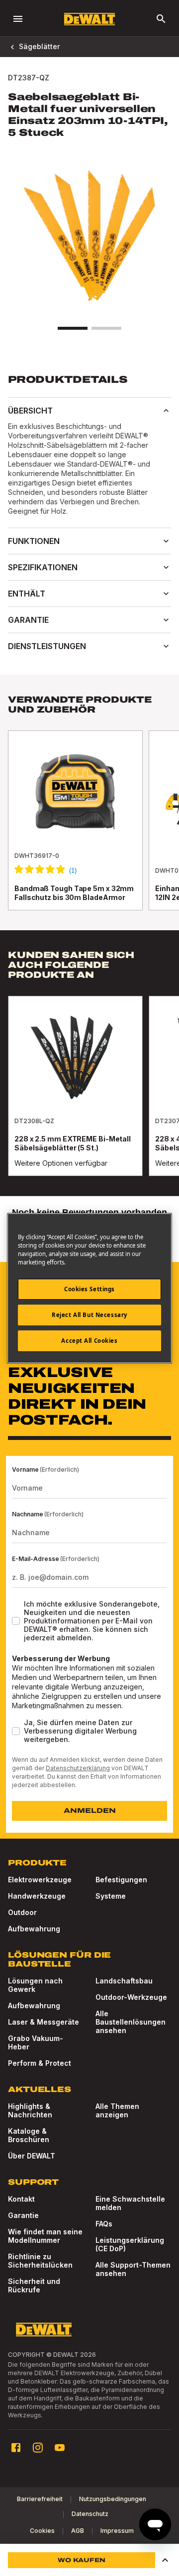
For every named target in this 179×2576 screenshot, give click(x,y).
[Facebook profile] (16, 2448)
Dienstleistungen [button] (47, 646)
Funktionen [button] (34, 541)
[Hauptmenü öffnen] (18, 19)
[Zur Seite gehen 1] (73, 328)
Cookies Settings (89, 1289)
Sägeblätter (39, 46)
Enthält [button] (27, 594)
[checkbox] (16, 1621)
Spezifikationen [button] (43, 567)
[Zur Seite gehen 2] (106, 328)
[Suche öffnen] (161, 19)
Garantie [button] (28, 620)
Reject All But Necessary (89, 1315)
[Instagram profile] (38, 2448)
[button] (165, 2560)
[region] (89, 830)
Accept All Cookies (89, 1341)
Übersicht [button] (30, 411)
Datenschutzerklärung (78, 1768)
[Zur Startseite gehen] (89, 19)
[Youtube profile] (60, 2448)
